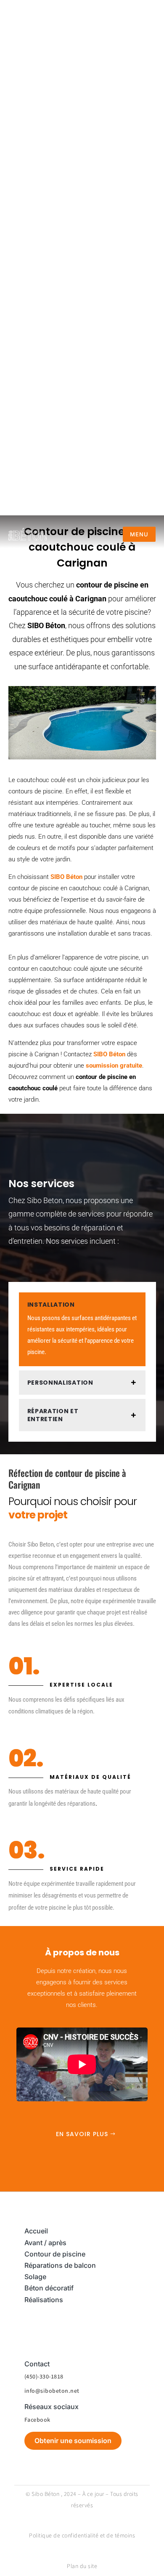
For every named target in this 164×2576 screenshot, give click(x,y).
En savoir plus (82, 2134)
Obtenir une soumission (73, 2441)
